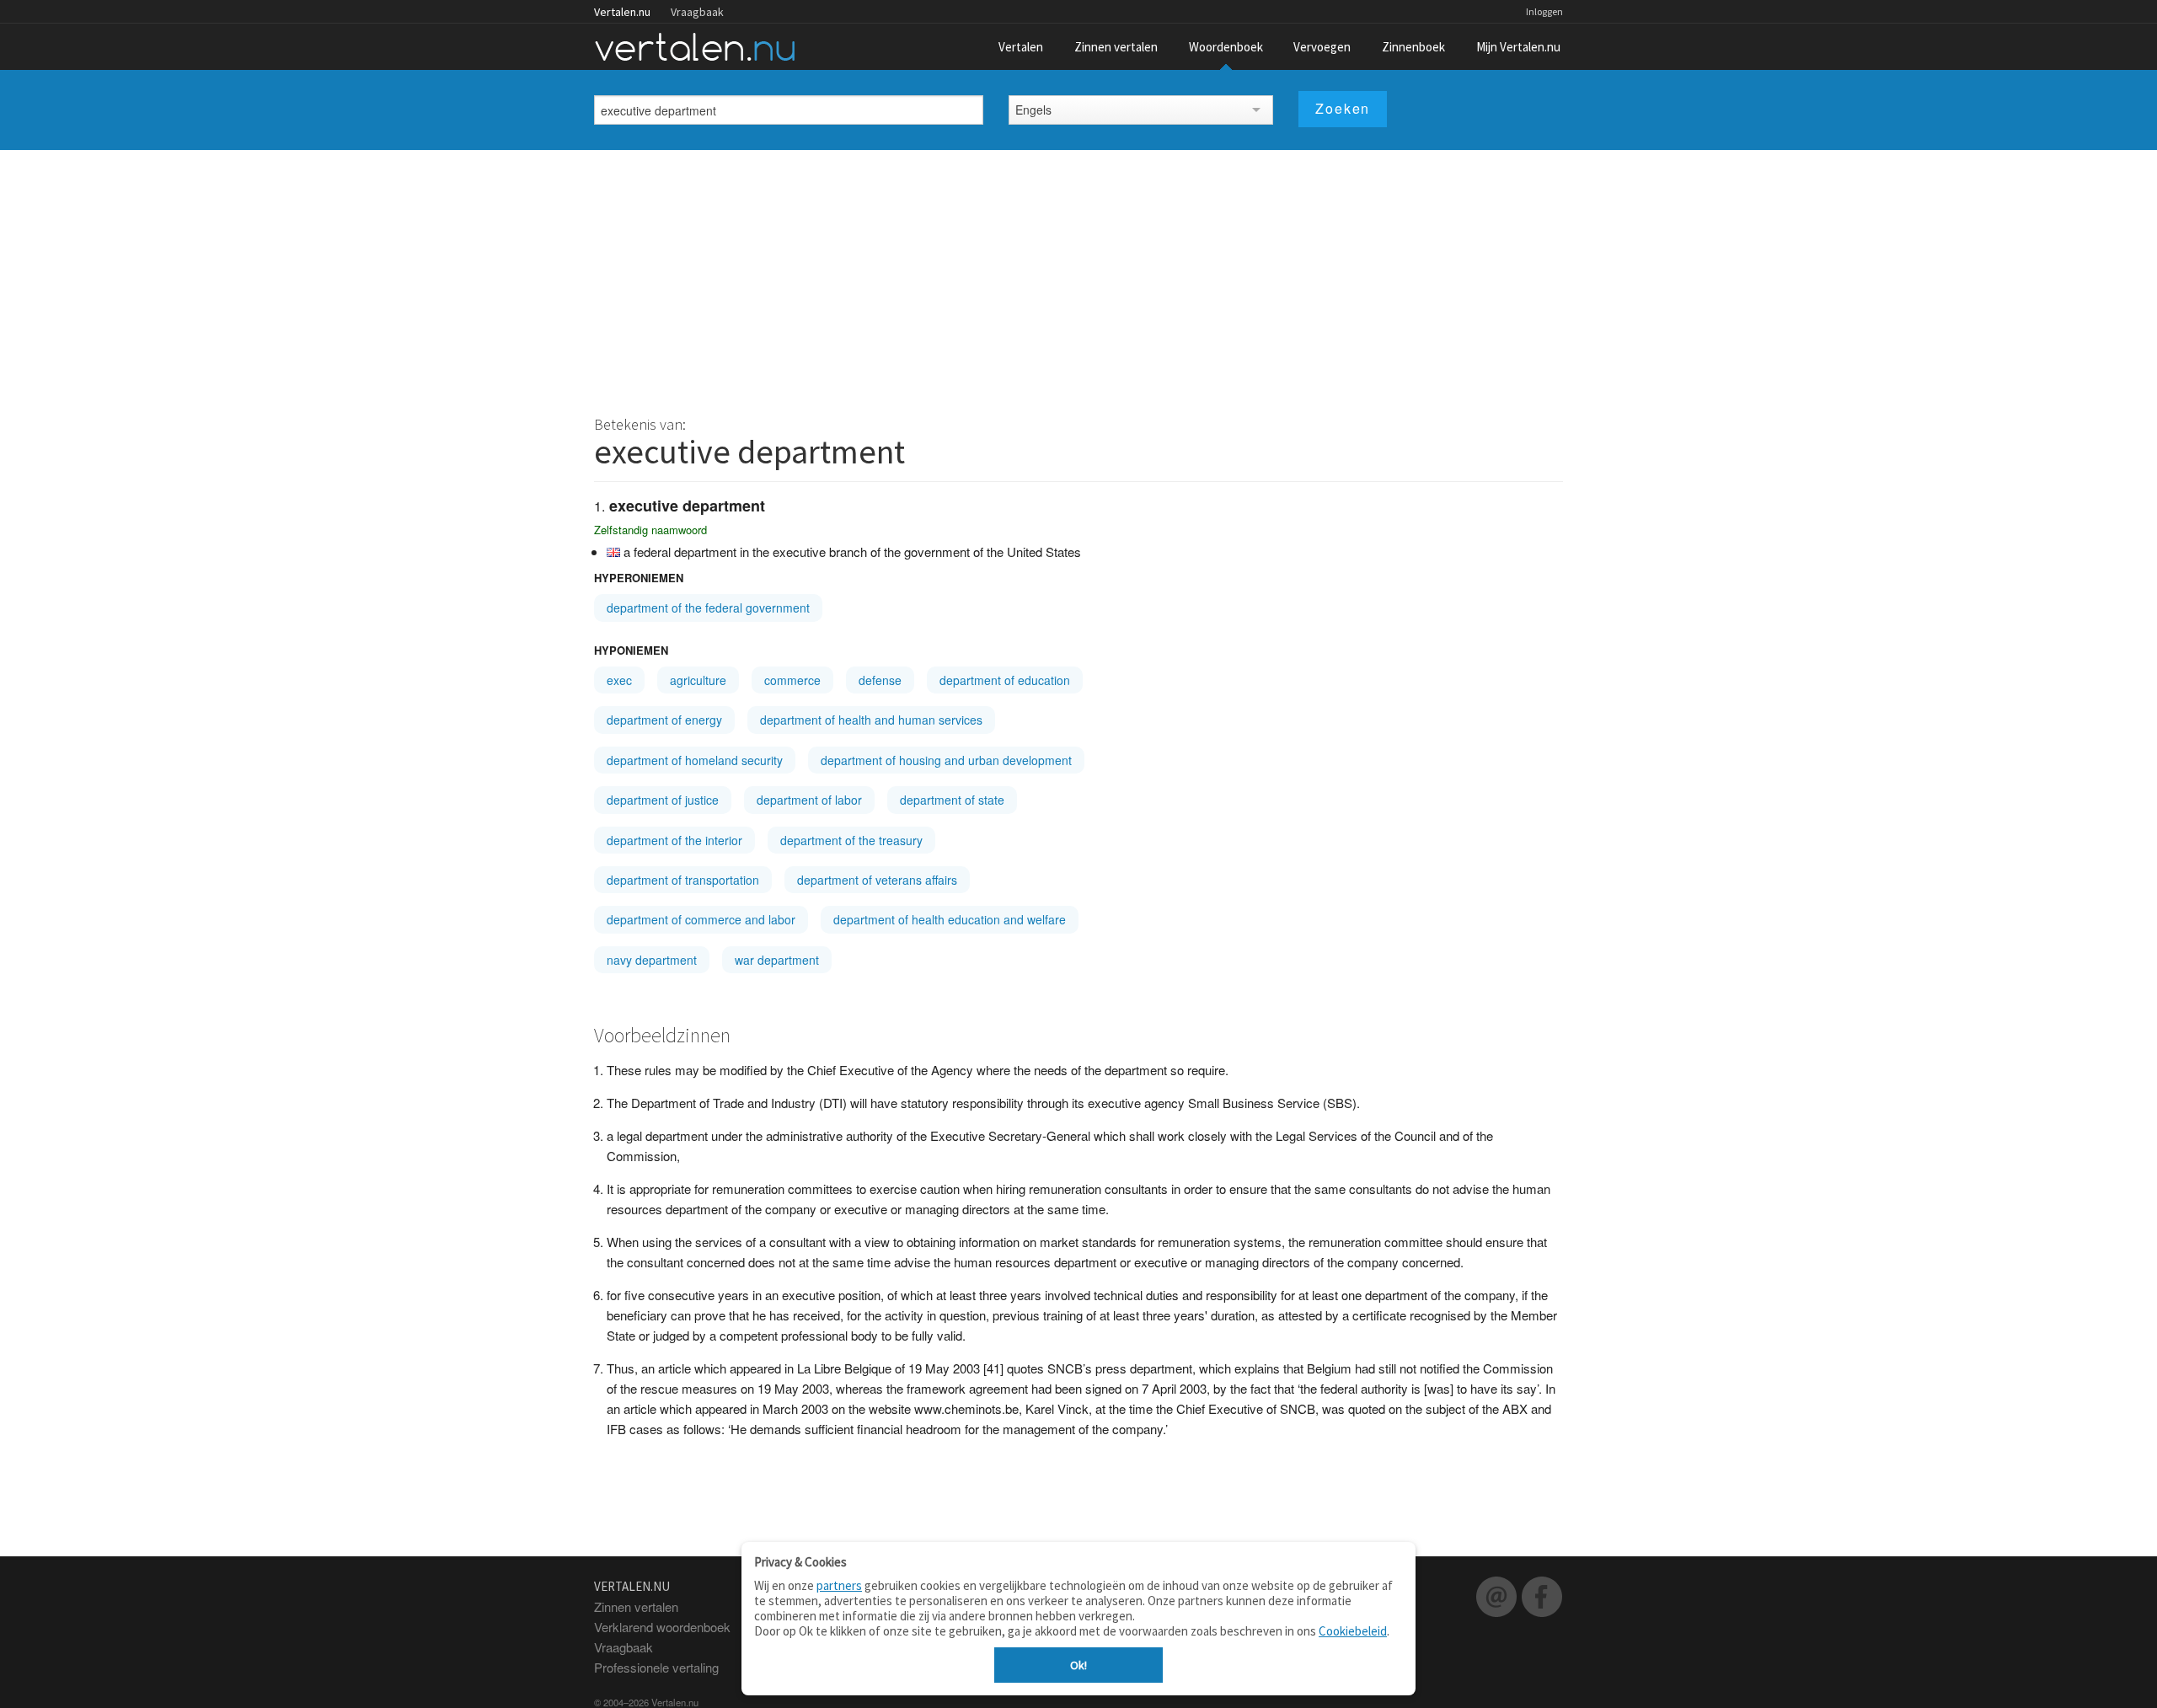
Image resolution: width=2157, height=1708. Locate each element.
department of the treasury (851, 840)
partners (839, 1585)
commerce (792, 680)
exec (619, 680)
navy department (652, 960)
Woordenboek (1226, 47)
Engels (1033, 110)
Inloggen (1544, 11)
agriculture (698, 680)
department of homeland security (695, 760)
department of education (1005, 680)
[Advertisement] (1078, 276)
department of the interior (674, 840)
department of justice (663, 800)
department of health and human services (871, 720)
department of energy (664, 720)
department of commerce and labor (701, 919)
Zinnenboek (1413, 47)
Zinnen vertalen (1116, 47)
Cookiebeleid (1353, 1631)
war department (777, 960)
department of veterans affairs (877, 880)
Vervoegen (1322, 47)
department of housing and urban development (946, 760)
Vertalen (1021, 47)
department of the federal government (708, 608)
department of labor (809, 800)
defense (880, 680)
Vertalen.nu (622, 12)
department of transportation (683, 880)
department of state (952, 800)
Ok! (1078, 1665)
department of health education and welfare (950, 919)
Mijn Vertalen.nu (1518, 47)
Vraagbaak (697, 12)
